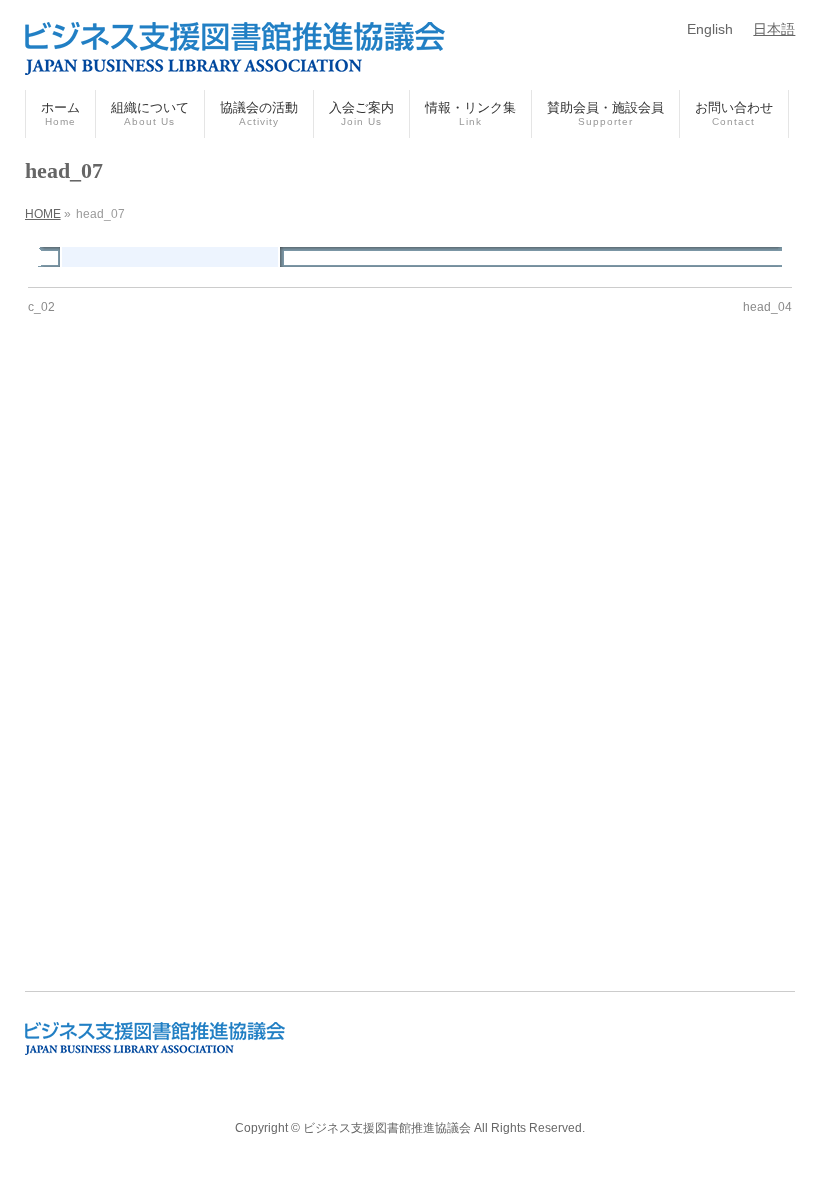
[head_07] (409, 257)
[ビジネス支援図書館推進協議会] (235, 52)
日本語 (774, 29)
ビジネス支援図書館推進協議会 (387, 1128)
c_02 (41, 307)
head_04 (767, 307)
